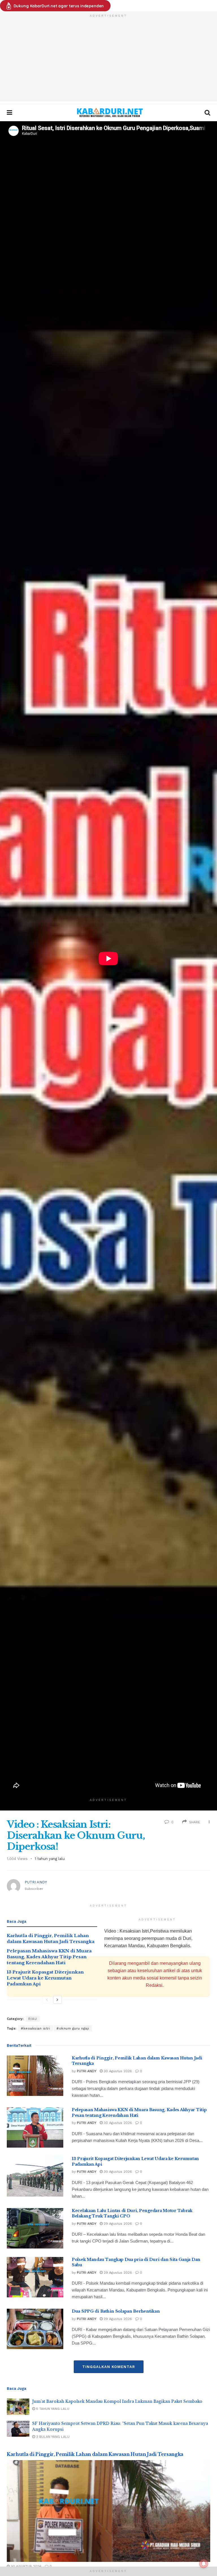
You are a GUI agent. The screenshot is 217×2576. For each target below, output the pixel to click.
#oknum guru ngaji (73, 2028)
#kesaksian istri (35, 2028)
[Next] (57, 2000)
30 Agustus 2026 (117, 2071)
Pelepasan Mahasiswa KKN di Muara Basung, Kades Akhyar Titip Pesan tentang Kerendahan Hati (49, 1957)
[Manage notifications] (204, 2564)
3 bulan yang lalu (52, 2437)
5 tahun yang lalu (52, 2409)
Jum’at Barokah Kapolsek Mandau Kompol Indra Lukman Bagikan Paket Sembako (117, 2401)
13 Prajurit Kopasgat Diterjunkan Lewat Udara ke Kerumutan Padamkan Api (45, 1978)
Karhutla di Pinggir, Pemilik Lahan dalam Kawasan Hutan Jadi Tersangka (95, 2454)
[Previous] (47, 2000)
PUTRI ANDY (36, 1882)
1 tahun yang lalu (50, 1859)
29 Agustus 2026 (117, 2224)
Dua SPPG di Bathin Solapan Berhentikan (116, 2311)
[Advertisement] (108, 62)
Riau (33, 2019)
